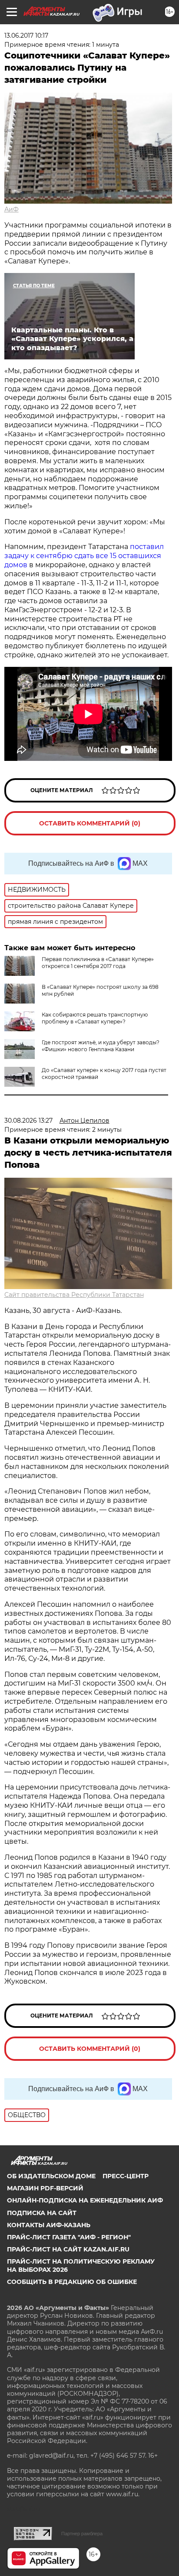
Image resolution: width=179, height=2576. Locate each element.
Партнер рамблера (82, 2534)
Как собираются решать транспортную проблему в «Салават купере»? (95, 1018)
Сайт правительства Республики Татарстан (74, 1295)
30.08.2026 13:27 (28, 1121)
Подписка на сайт (42, 2213)
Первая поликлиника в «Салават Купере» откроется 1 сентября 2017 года (98, 963)
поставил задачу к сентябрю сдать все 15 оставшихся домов (84, 556)
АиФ (12, 209)
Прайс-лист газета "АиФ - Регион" (69, 2237)
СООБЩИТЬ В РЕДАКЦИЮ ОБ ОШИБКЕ (72, 2282)
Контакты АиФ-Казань (49, 2225)
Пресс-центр (126, 2176)
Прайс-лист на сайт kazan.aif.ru (68, 2249)
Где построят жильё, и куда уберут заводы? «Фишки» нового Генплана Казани (101, 1046)
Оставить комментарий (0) (90, 823)
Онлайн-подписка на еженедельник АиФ (85, 2200)
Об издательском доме (51, 2176)
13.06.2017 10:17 (26, 36)
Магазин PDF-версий (45, 2188)
